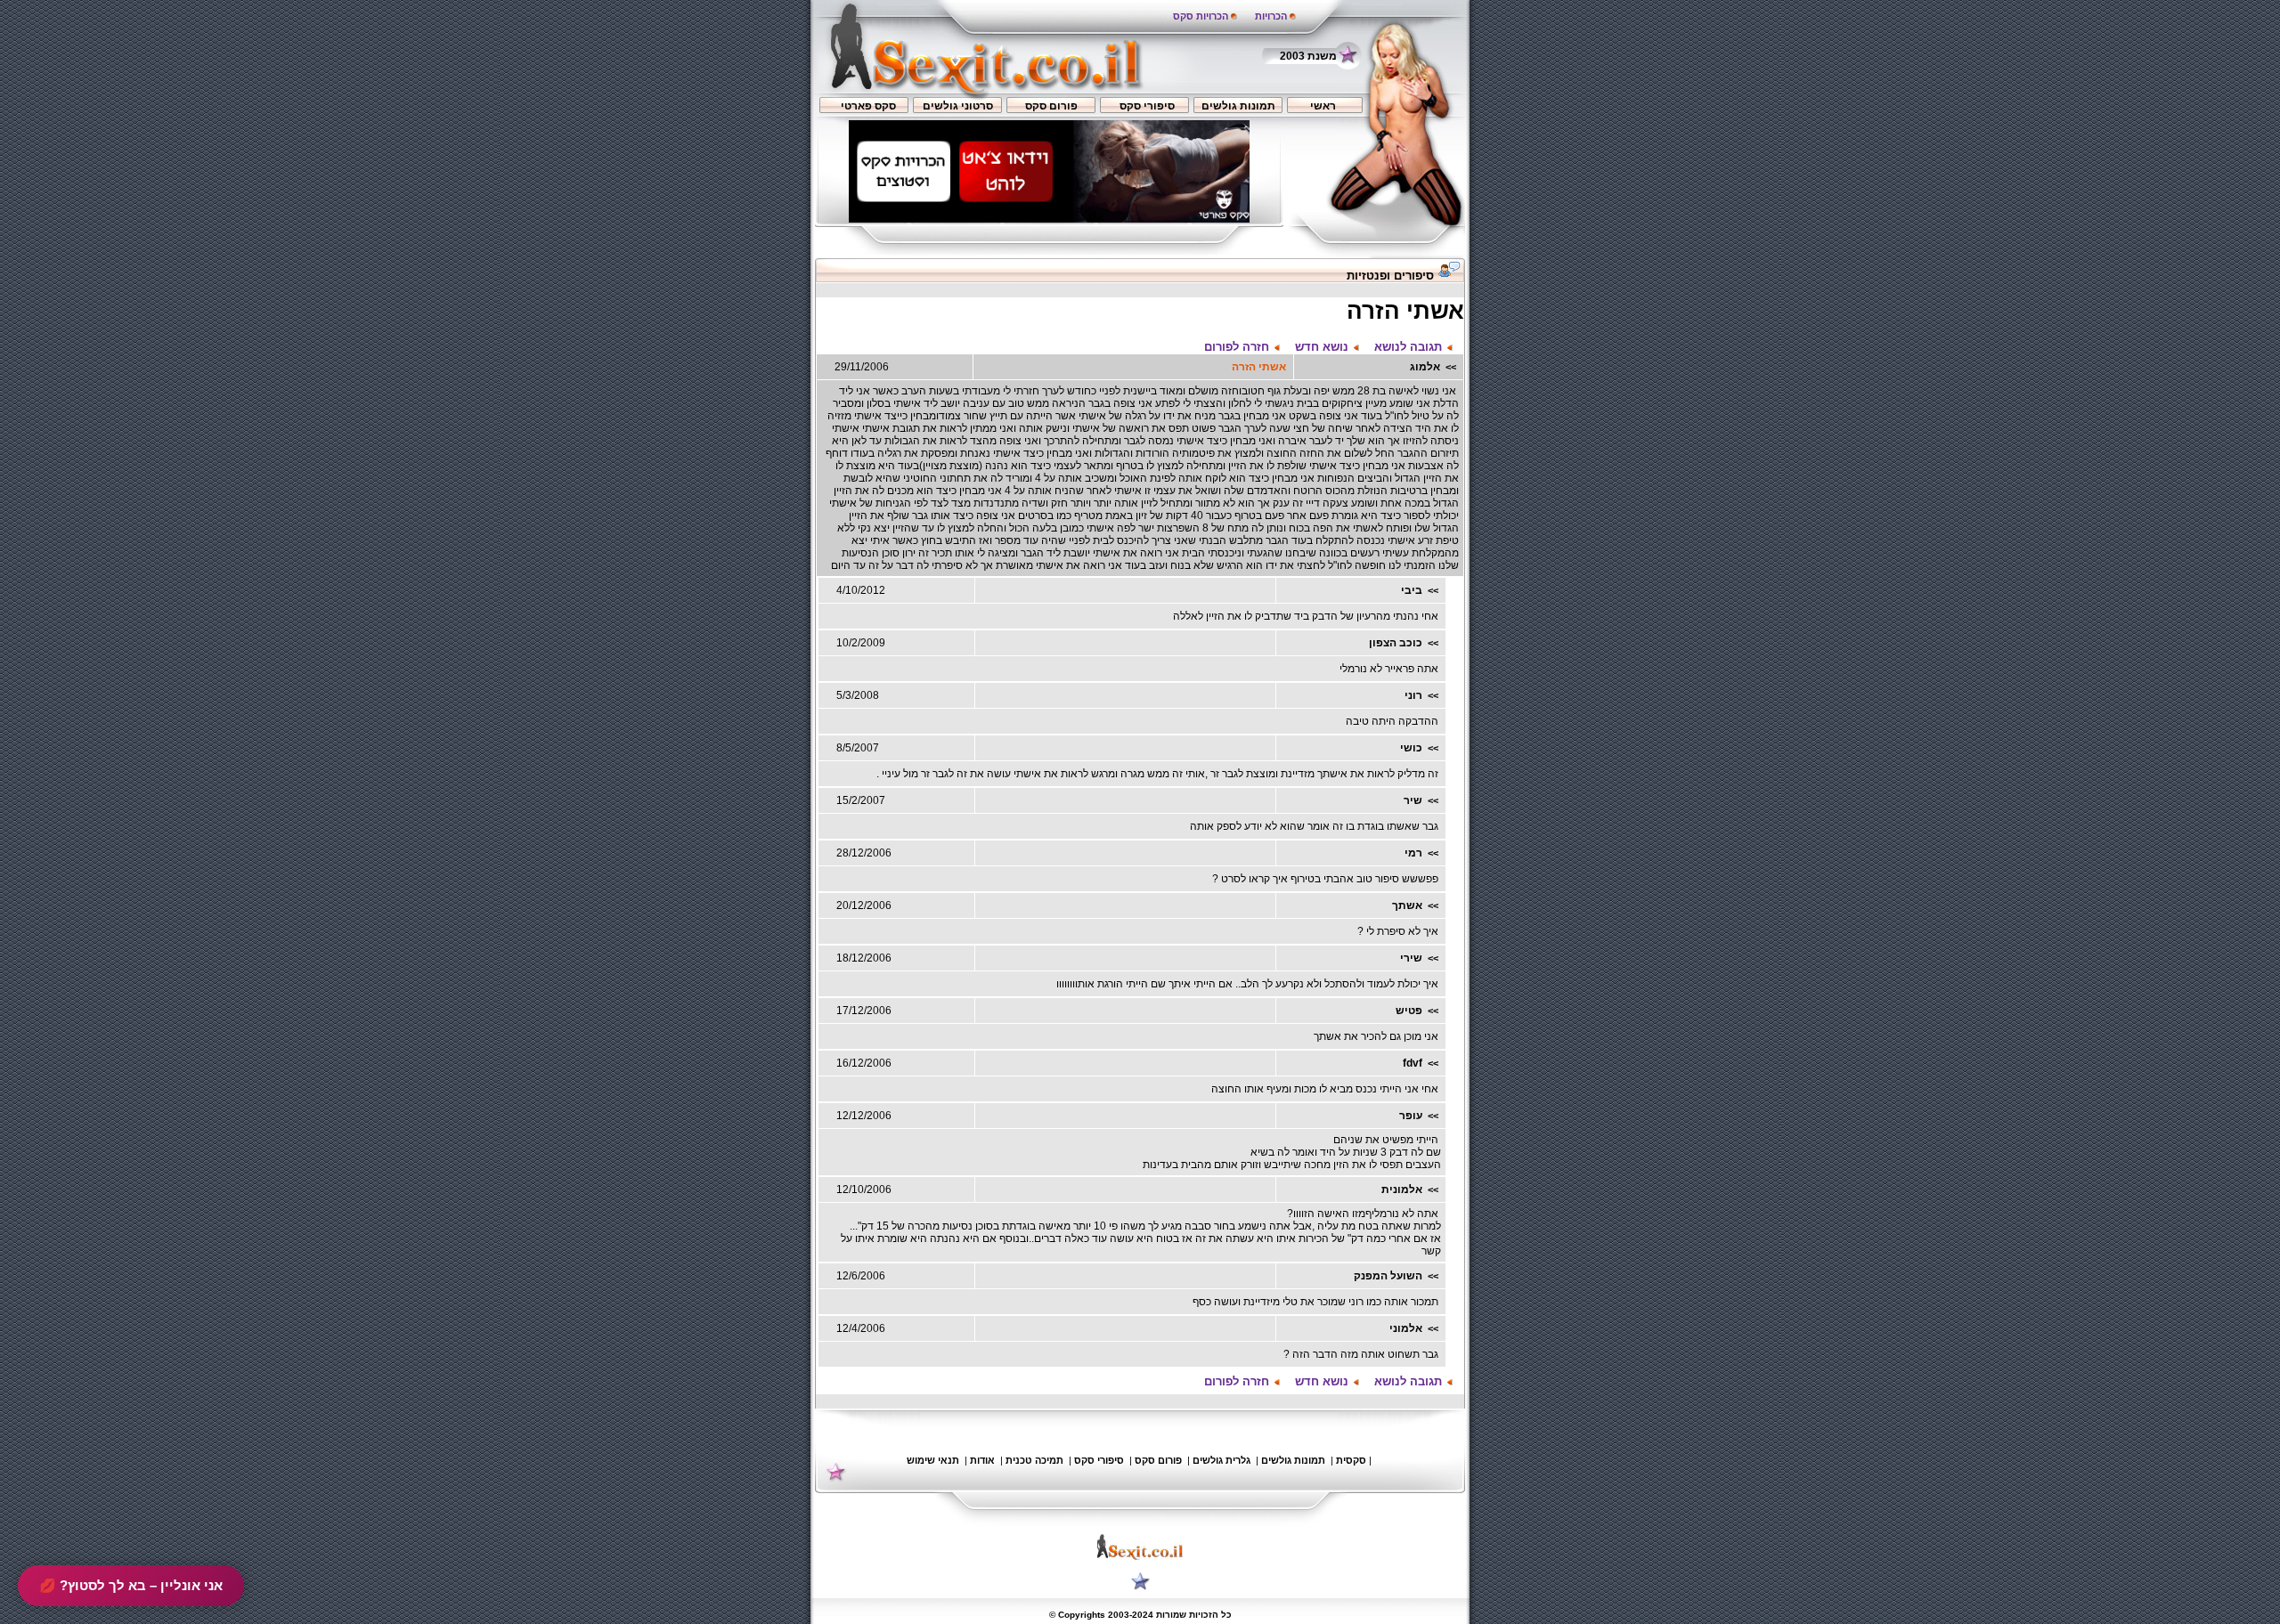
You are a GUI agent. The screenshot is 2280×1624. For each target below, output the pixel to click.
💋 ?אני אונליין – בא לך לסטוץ (131, 1585)
